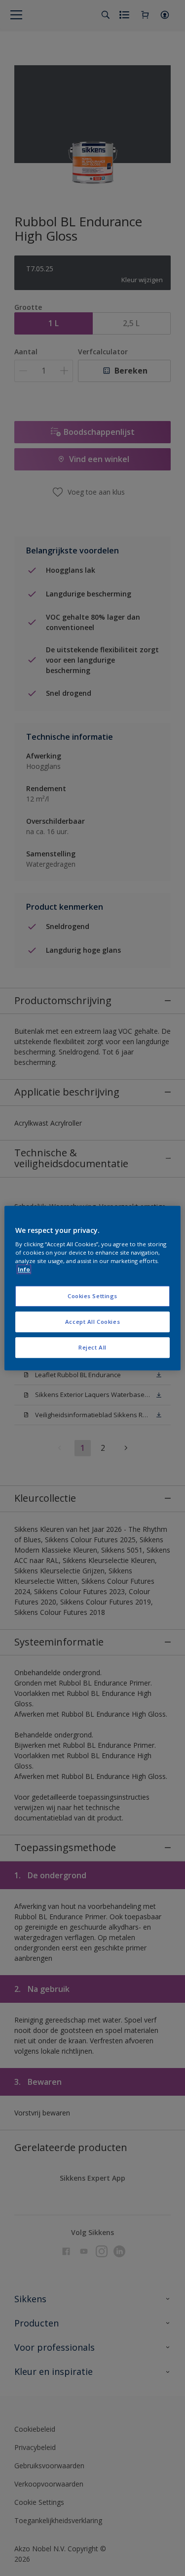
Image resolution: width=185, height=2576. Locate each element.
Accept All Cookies (92, 1322)
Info (24, 1269)
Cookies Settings (92, 1296)
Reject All (92, 1347)
